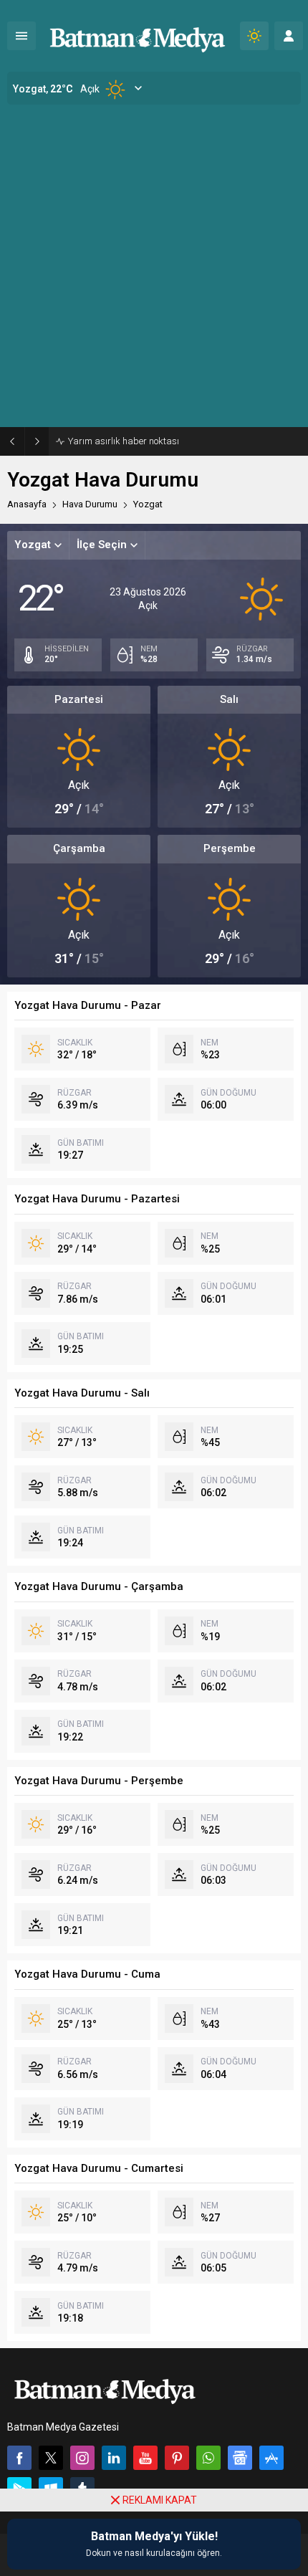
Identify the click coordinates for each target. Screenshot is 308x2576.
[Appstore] (271, 2458)
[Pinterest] (177, 2458)
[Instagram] (82, 2458)
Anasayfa (27, 504)
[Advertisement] (154, 266)
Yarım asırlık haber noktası (124, 441)
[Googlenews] (240, 2458)
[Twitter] (51, 2458)
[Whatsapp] (208, 2458)
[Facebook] (19, 2458)
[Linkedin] (114, 2458)
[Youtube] (145, 2458)
